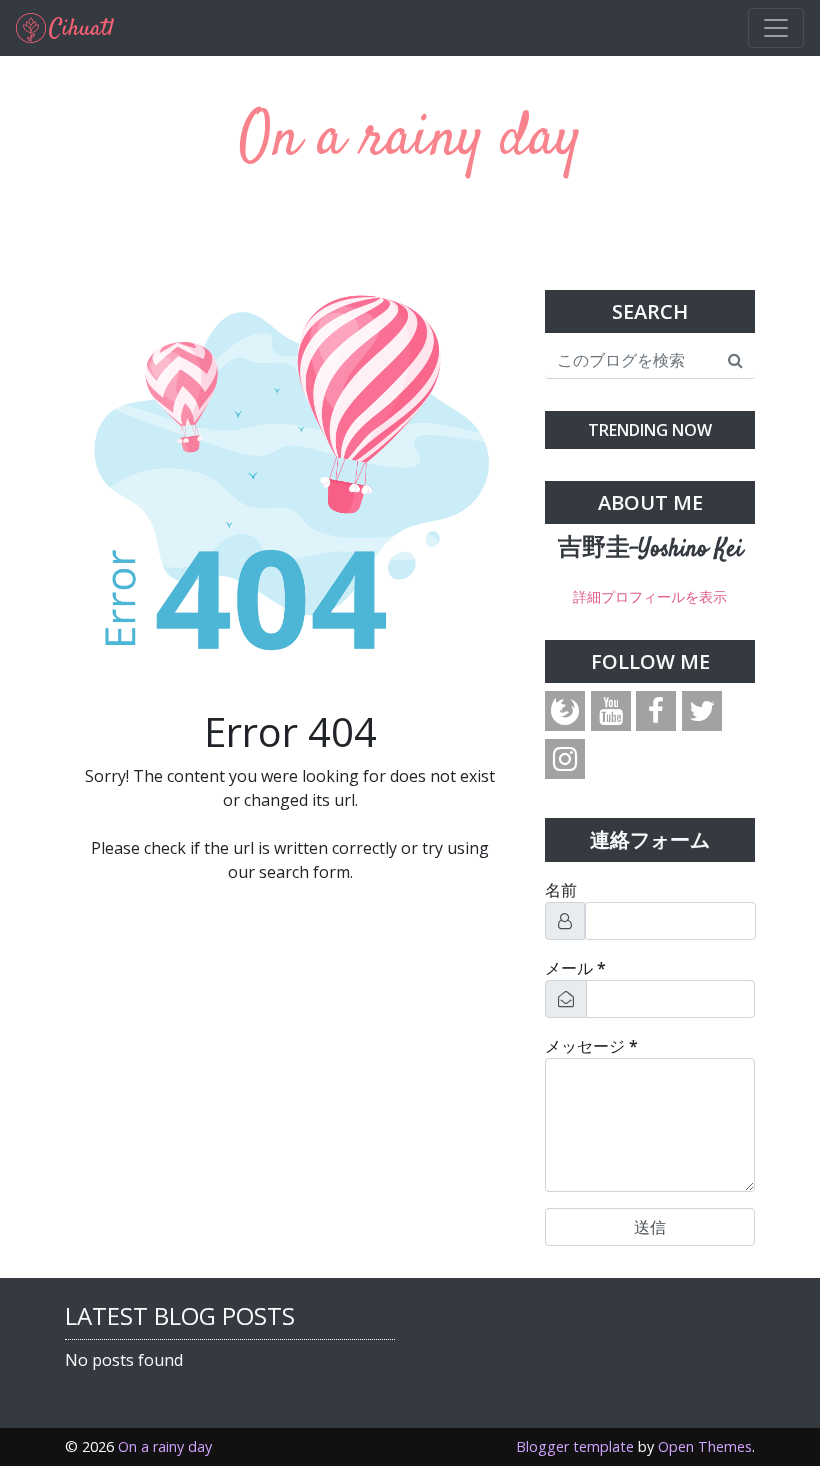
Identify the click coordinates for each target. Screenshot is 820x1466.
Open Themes (705, 1446)
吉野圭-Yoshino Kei (650, 550)
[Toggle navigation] (776, 28)
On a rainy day (410, 139)
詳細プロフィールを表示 (650, 596)
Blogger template (575, 1446)
